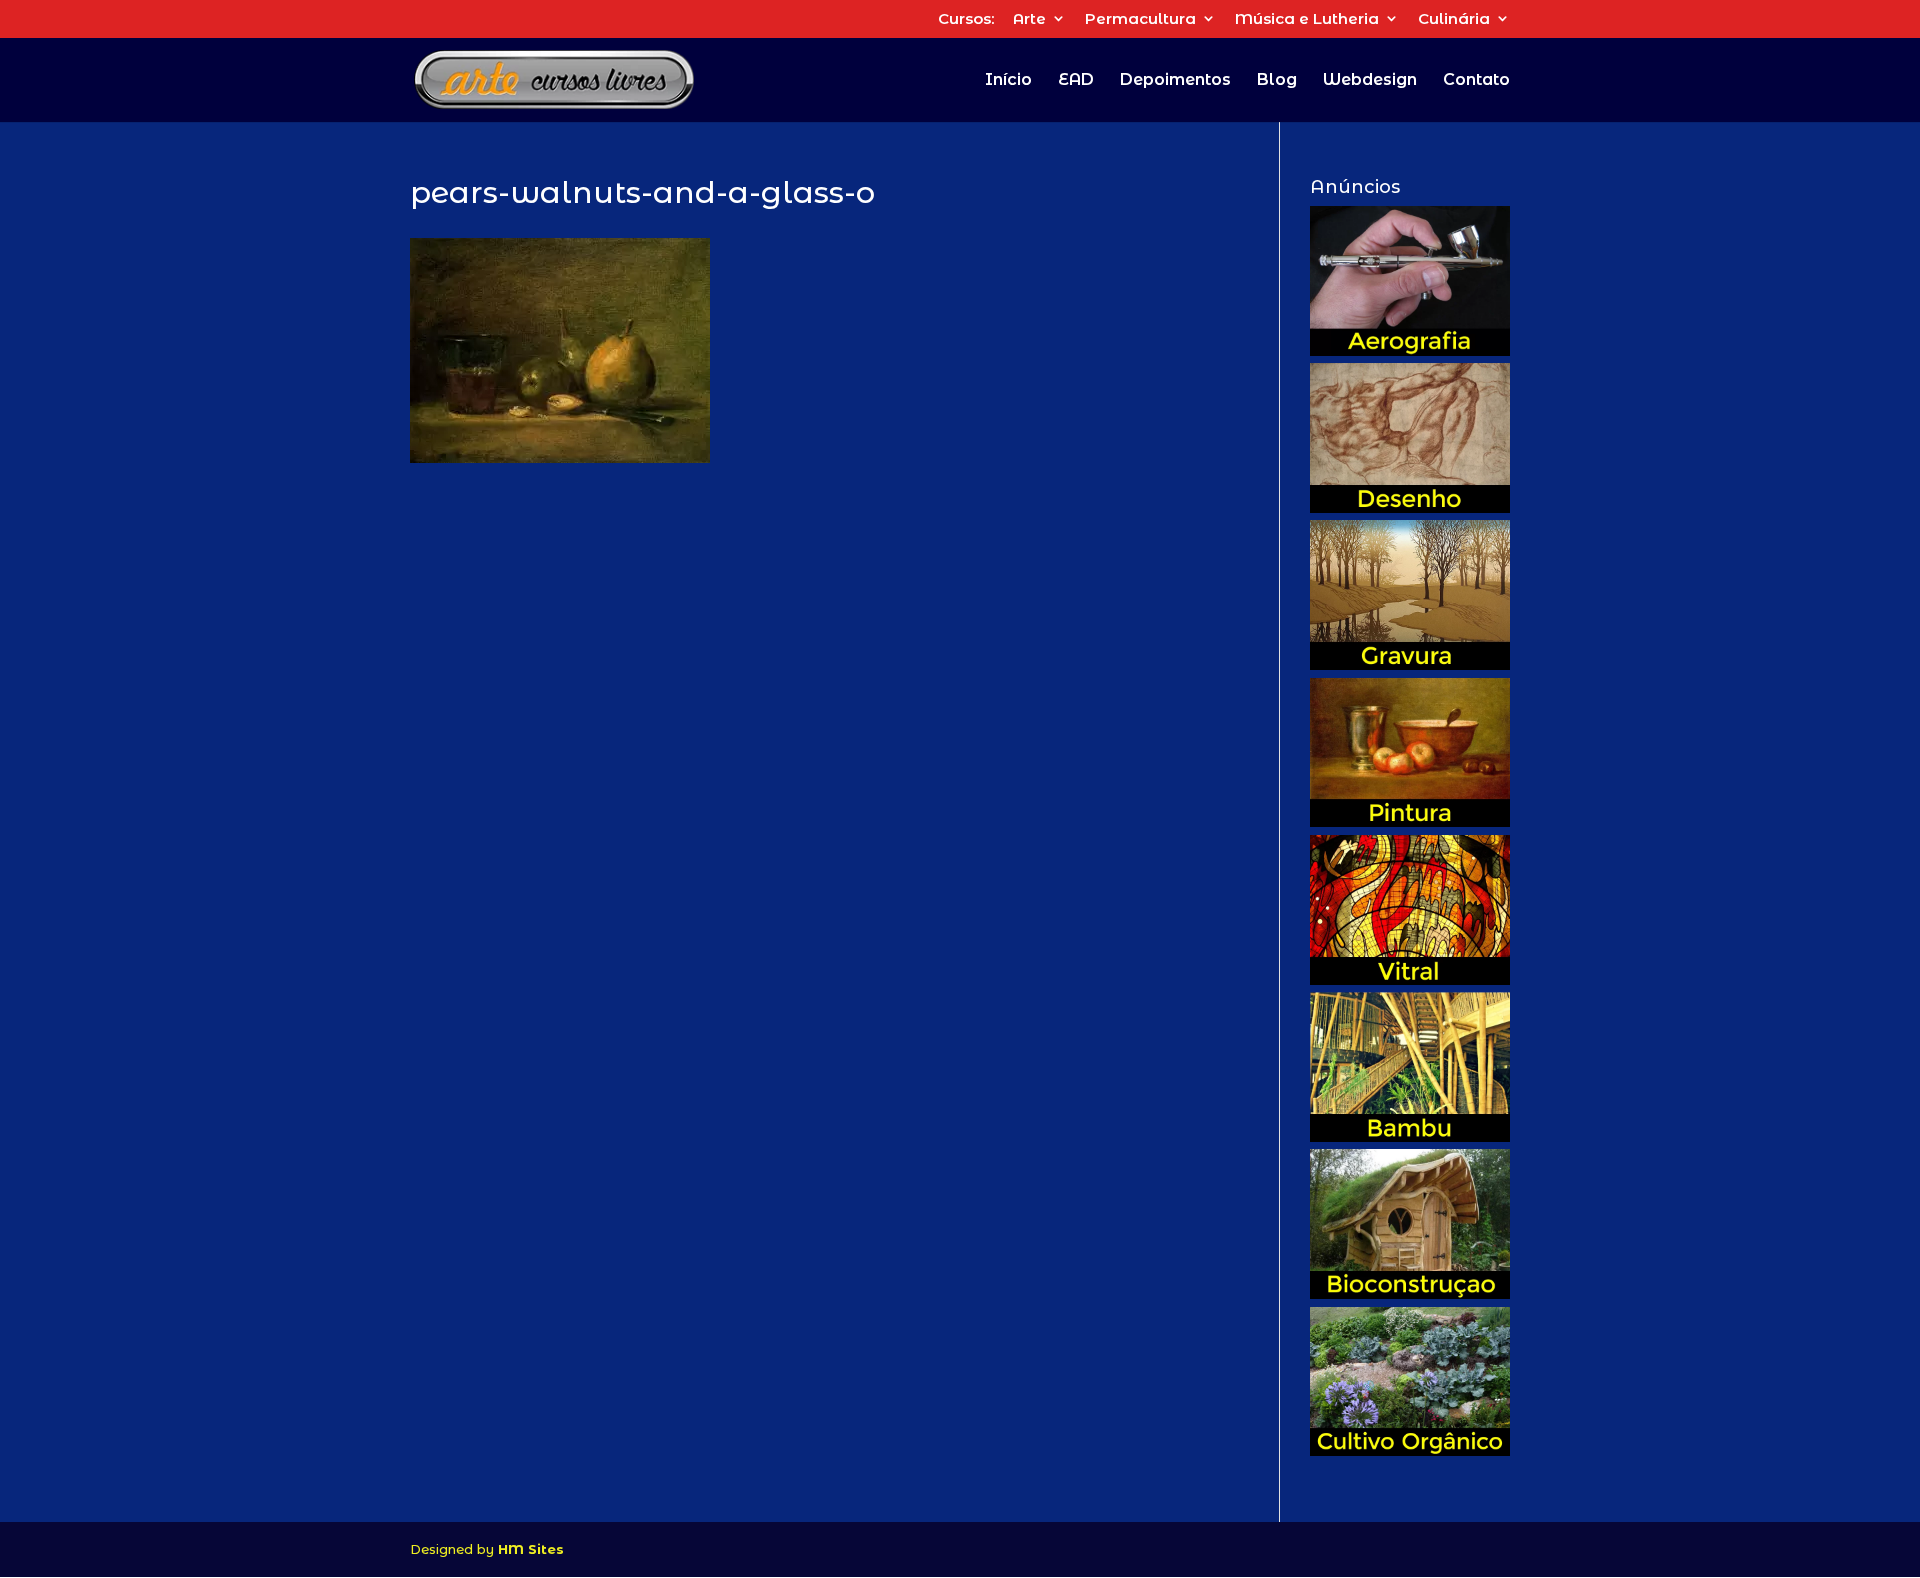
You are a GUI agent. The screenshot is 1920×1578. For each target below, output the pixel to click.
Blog (1277, 81)
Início (1008, 81)
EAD (1076, 81)
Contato (1476, 81)
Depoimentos (1175, 81)
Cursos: (966, 19)
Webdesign (1370, 81)
